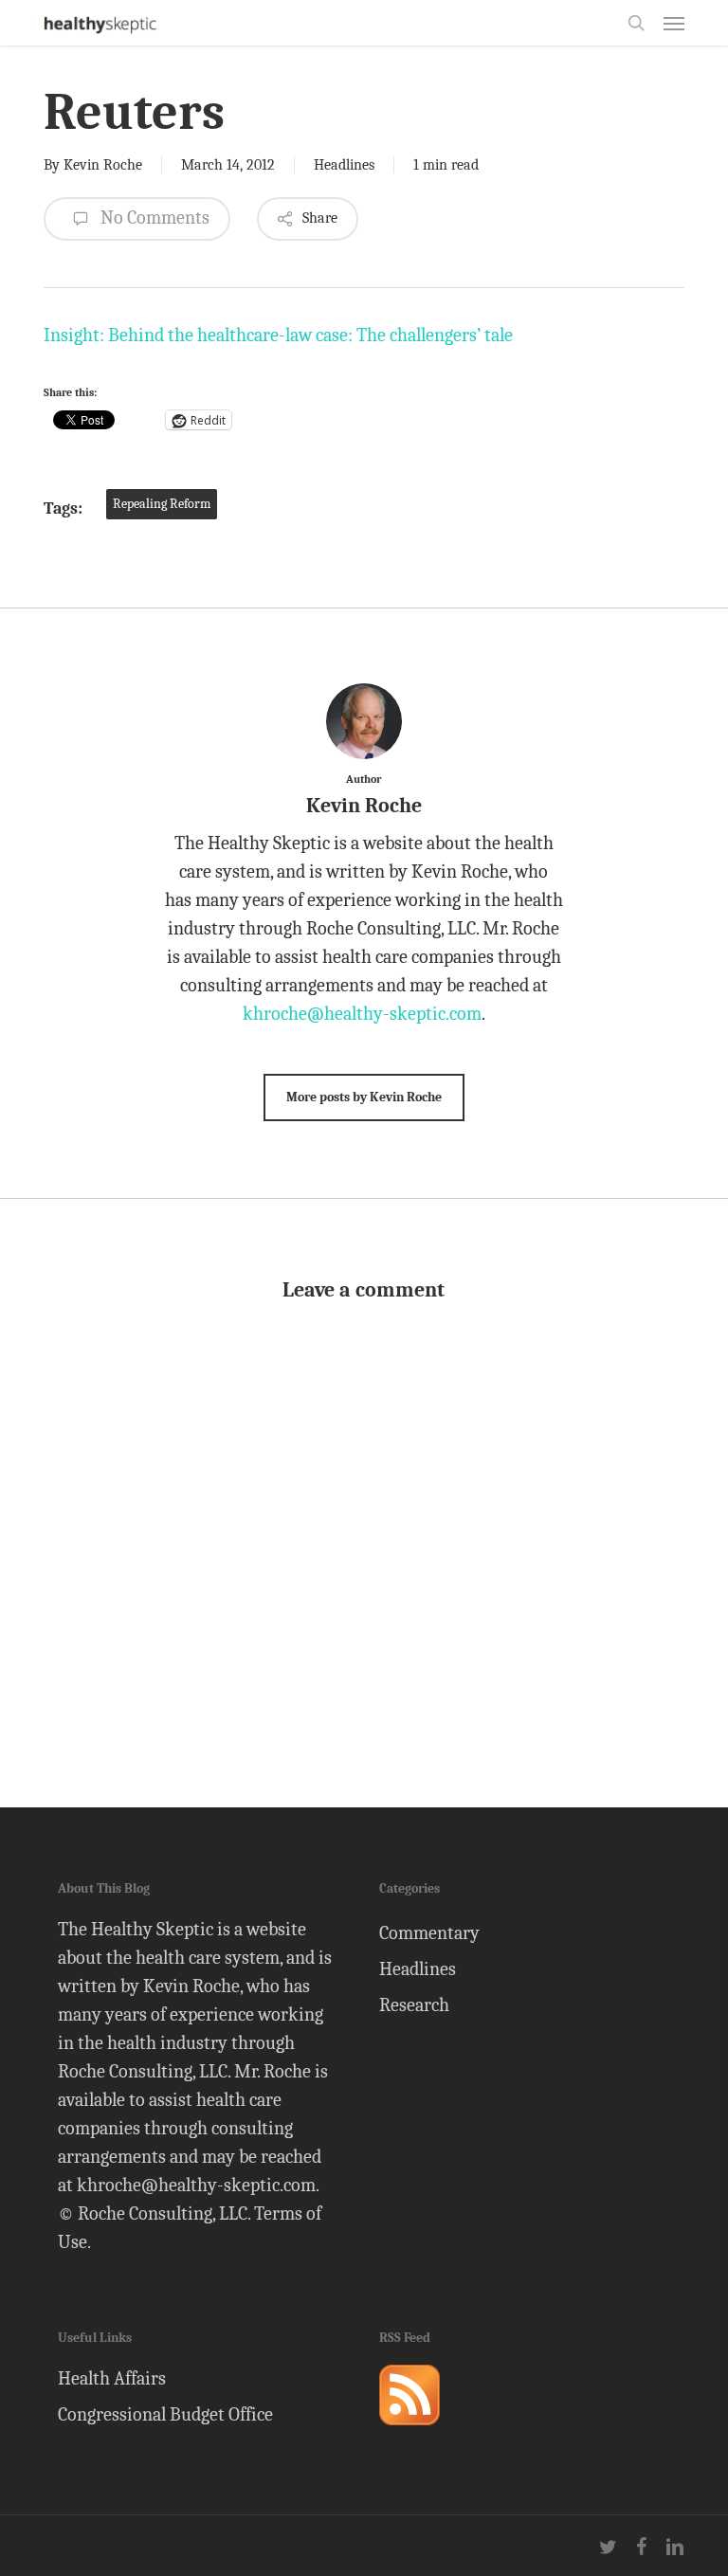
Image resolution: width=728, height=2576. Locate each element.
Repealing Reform (162, 504)
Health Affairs (112, 2378)
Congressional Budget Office (165, 2414)
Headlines (344, 165)
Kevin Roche (103, 165)
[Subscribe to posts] (409, 2433)
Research (414, 2005)
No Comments (153, 218)
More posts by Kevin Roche (364, 1097)
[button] (674, 23)
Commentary (429, 1933)
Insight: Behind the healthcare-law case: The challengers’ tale (278, 335)
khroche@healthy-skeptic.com (362, 1014)
